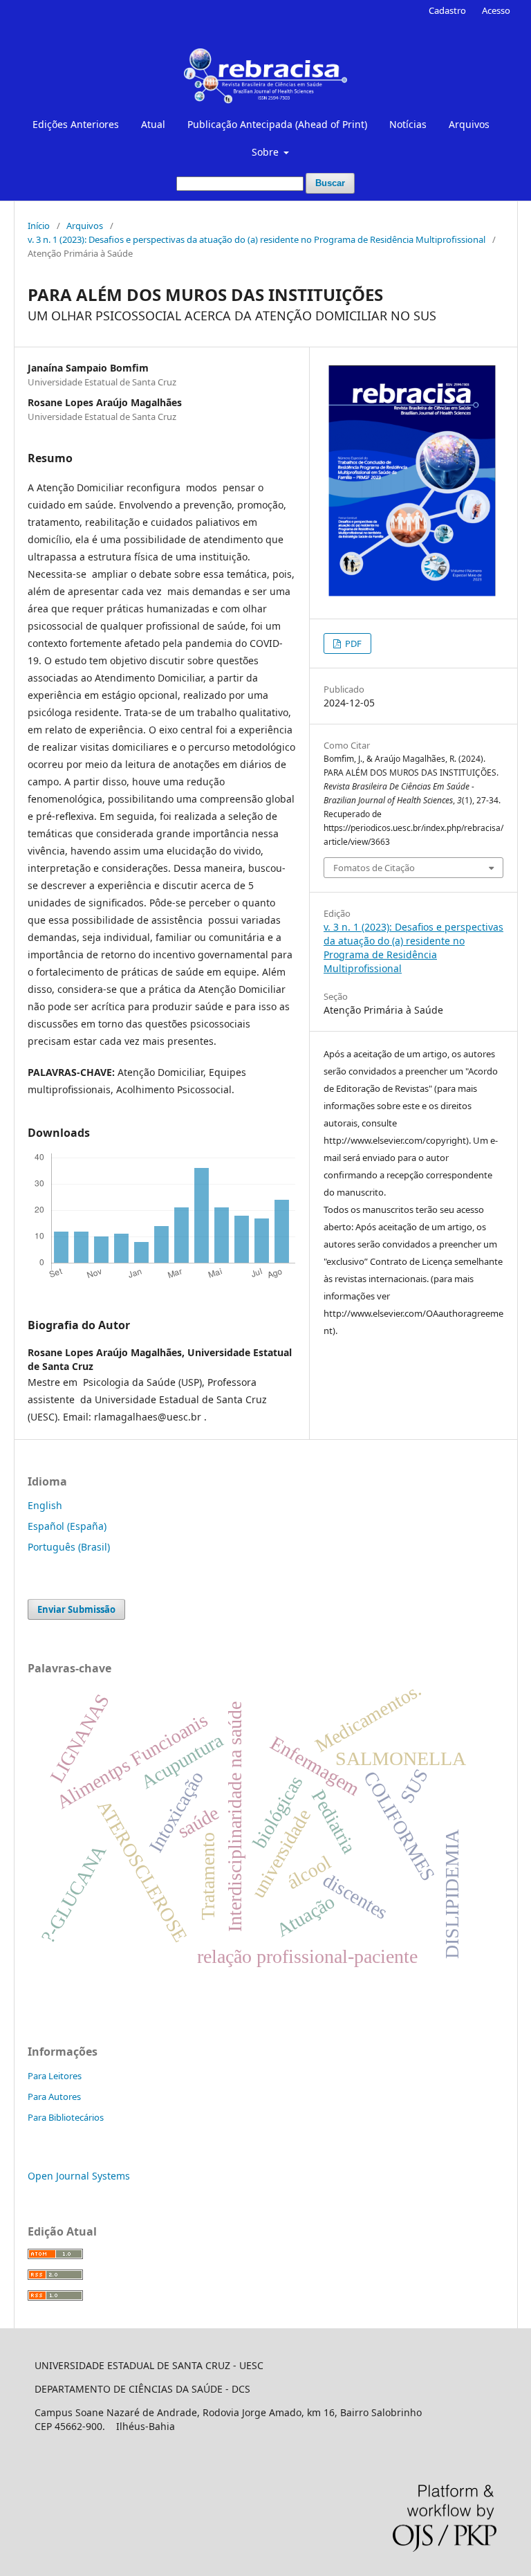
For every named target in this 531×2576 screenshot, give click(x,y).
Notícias (408, 124)
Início (39, 226)
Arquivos (469, 124)
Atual (153, 124)
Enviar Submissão (76, 1609)
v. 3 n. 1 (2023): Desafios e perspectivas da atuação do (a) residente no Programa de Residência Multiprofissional (257, 239)
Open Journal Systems (79, 2176)
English (45, 1505)
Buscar (330, 183)
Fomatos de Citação (374, 868)
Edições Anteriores (76, 124)
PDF (352, 643)
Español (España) (67, 1526)
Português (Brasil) (69, 1547)
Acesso (496, 10)
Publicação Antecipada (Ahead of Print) (277, 124)
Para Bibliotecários (66, 2117)
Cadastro (447, 10)
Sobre (267, 152)
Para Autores (54, 2097)
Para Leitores (55, 2076)
